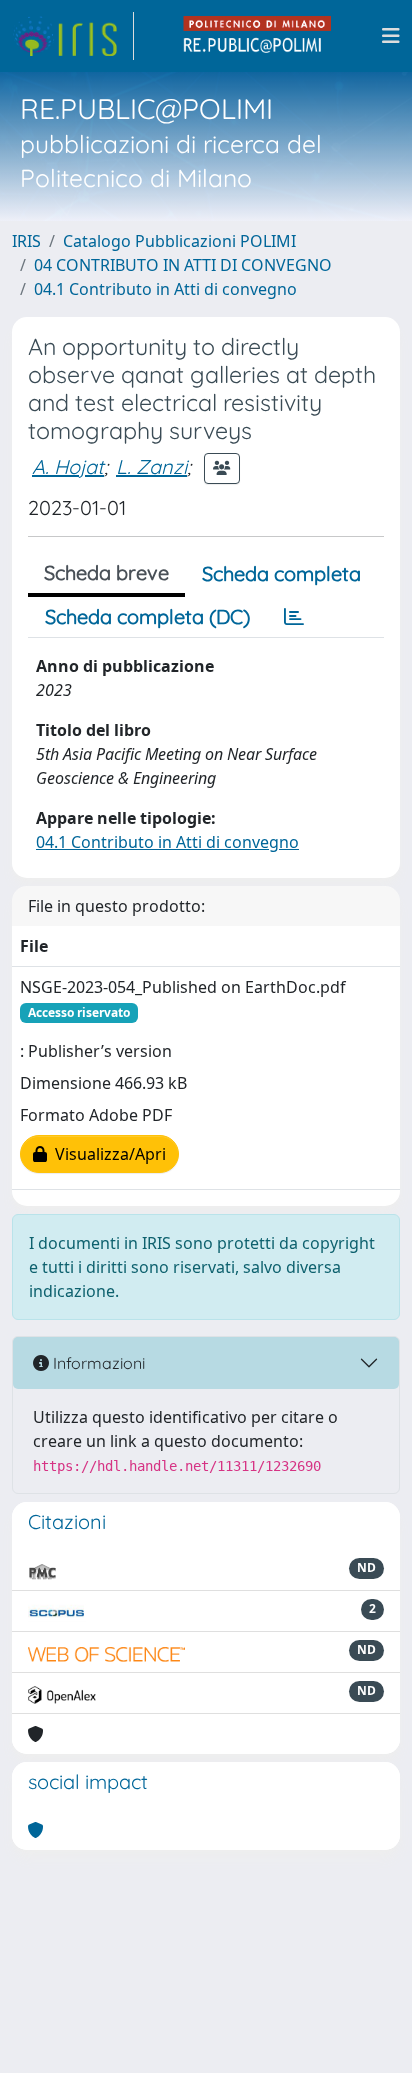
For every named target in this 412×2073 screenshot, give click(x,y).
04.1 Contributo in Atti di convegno (165, 289)
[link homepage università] (258, 36)
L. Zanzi (151, 466)
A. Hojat (68, 466)
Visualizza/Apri (106, 1154)
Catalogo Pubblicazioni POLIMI (179, 241)
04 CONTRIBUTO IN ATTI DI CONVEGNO (183, 265)
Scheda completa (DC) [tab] (147, 616)
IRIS (26, 241)
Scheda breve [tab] (106, 572)
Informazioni (97, 1363)
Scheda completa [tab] (281, 573)
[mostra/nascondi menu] (391, 36)
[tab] (294, 617)
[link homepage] (73, 36)
